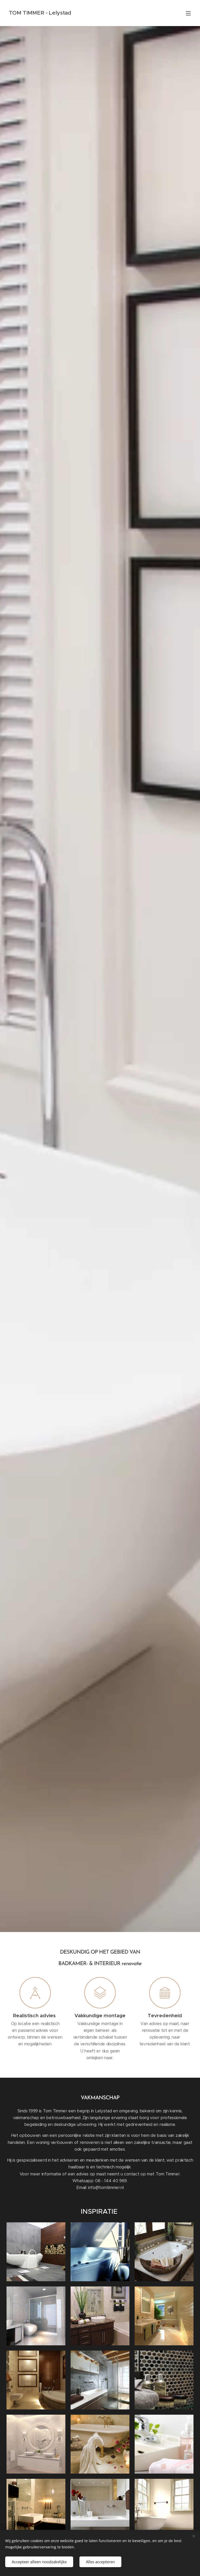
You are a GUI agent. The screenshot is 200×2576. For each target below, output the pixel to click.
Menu (188, 13)
